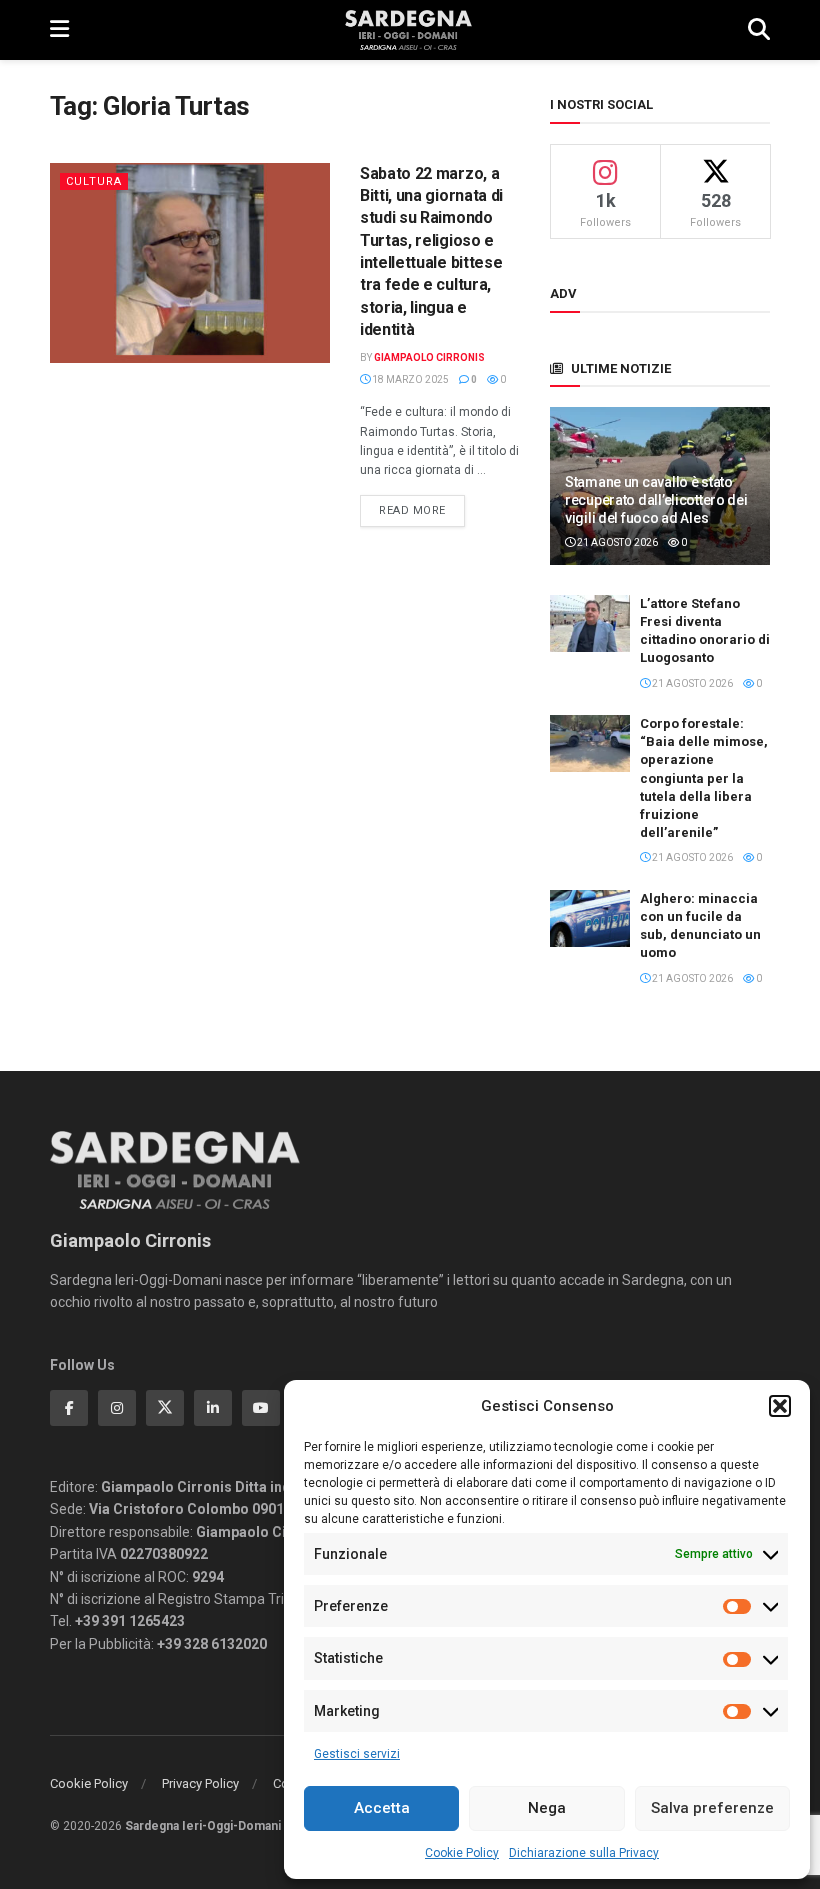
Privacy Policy (200, 1783)
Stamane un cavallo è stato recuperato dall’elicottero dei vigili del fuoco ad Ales (656, 500)
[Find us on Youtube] (261, 1408)
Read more (422, 510)
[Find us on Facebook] (69, 1408)
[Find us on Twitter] (165, 1408)
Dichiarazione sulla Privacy (584, 1853)
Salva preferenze (712, 1808)
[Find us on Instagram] (117, 1408)
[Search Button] (759, 30)
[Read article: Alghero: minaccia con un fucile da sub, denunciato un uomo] (590, 918)
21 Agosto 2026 (616, 542)
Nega (547, 1808)
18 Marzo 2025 (409, 379)
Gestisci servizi (357, 1754)
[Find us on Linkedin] (213, 1408)
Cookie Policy (462, 1853)
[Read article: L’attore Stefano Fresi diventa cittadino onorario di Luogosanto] (590, 623)
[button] (780, 1406)
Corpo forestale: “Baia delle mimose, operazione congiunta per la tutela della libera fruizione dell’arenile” (704, 778)
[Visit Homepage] (408, 30)
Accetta (382, 1808)
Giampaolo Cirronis (429, 357)
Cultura (94, 181)
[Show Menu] (59, 30)
